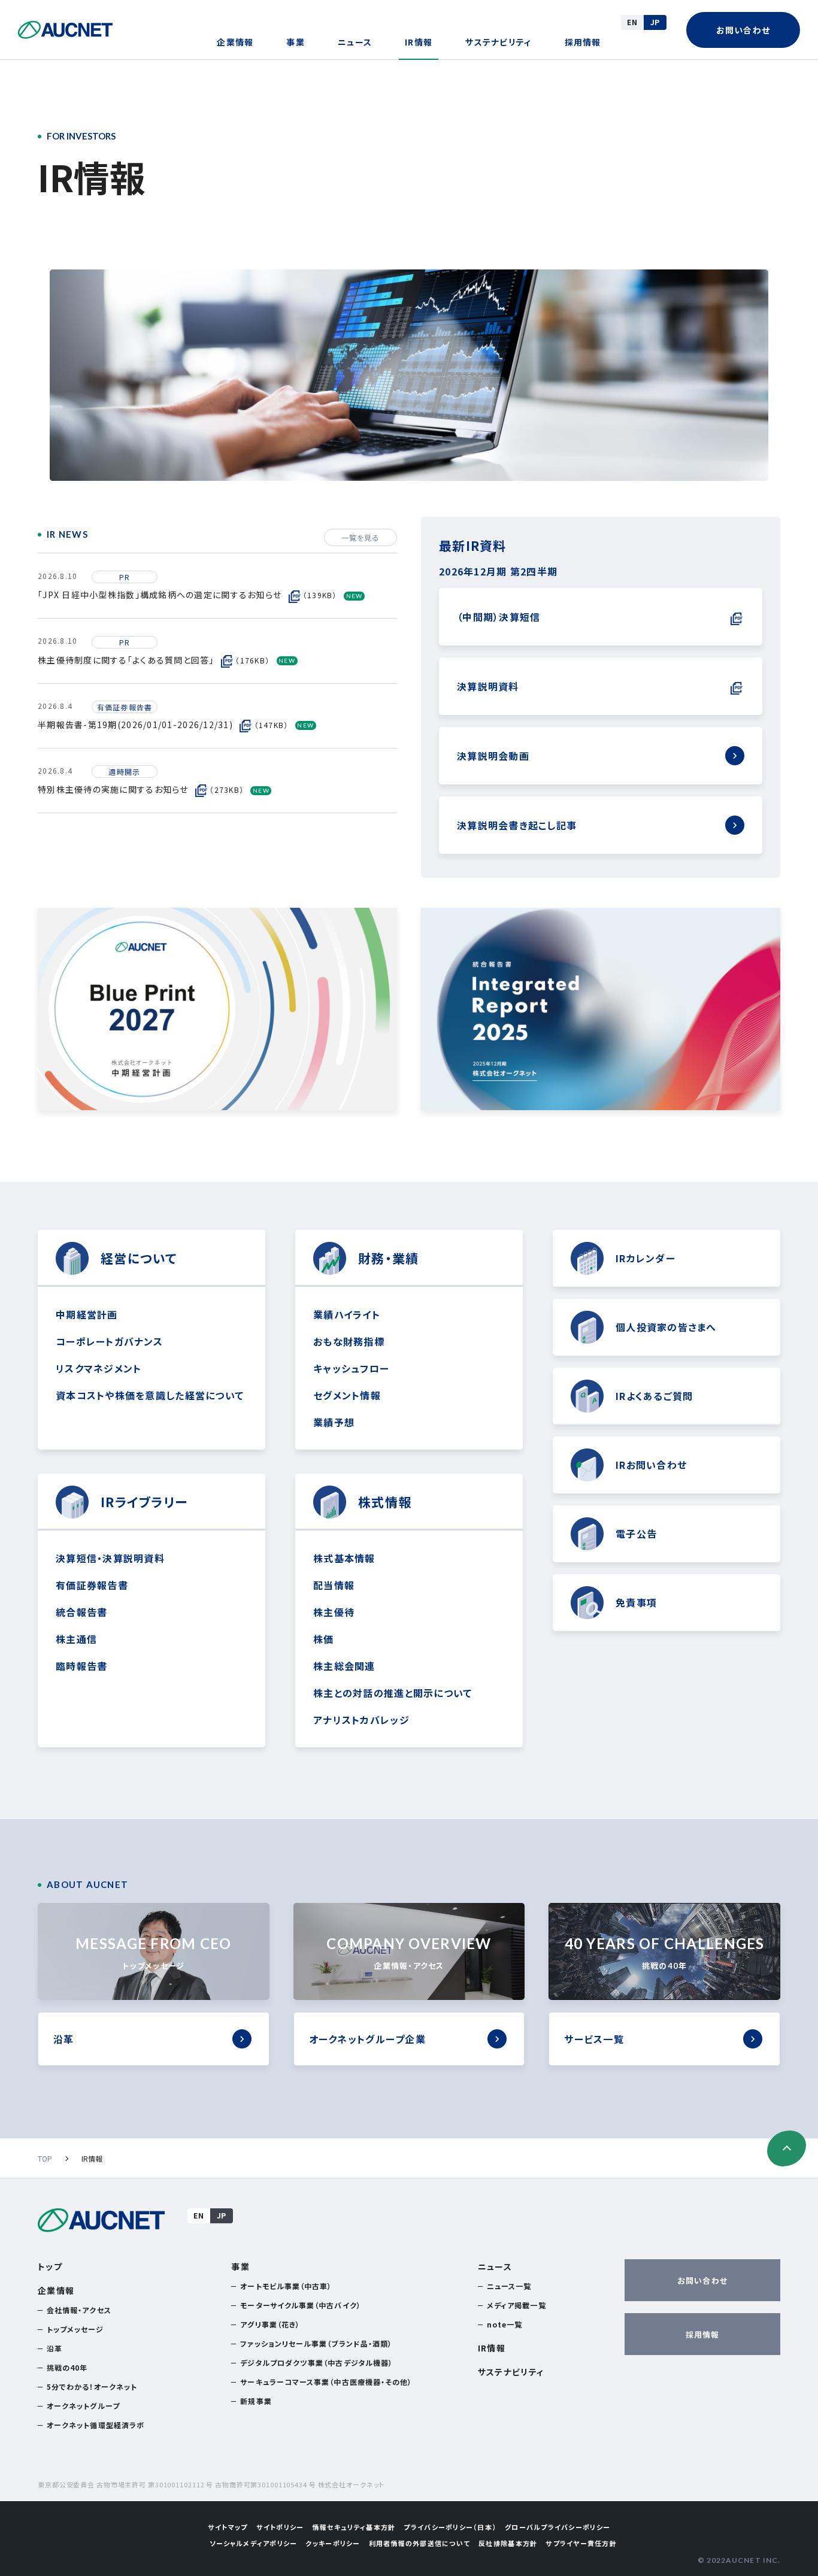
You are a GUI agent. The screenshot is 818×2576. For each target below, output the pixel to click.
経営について (139, 1258)
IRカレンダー (646, 1258)
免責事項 (636, 1602)
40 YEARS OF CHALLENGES (665, 1953)
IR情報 (419, 42)
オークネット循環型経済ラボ (96, 2425)
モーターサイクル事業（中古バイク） (300, 2305)
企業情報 (235, 42)
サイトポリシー (280, 2527)
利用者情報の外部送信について (420, 2543)
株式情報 (385, 1502)
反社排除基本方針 (508, 2543)
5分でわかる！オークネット (92, 2386)
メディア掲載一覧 (516, 2305)
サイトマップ (228, 2527)
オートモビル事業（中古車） (286, 2286)
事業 (296, 42)
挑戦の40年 (67, 2367)
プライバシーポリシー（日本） (450, 2527)
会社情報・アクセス (79, 2310)
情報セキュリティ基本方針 (354, 2527)
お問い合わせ (743, 30)
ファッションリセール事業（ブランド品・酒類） (316, 2343)
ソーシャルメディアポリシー (253, 2543)
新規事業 (256, 2401)
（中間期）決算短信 (499, 617)
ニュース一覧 (509, 2286)
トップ (50, 2266)
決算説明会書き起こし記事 (517, 825)
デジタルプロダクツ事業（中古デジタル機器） (316, 2363)
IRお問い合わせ (651, 1465)
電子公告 (636, 1534)
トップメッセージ (75, 2329)
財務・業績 (388, 1258)
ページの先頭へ (787, 2148)
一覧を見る (360, 537)
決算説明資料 (488, 686)
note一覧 (505, 2324)
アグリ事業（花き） (270, 2324)
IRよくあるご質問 (654, 1396)
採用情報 (583, 42)
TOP (45, 2158)
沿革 (64, 2039)
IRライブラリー (144, 1502)
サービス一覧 (594, 2039)
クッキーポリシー (333, 2543)
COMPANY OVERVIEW (409, 1953)
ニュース (355, 42)
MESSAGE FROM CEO (153, 1953)
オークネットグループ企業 (367, 2039)
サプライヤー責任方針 (581, 2543)
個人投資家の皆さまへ (666, 1327)
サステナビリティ (498, 42)
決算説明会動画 (493, 756)
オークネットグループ (83, 2406)
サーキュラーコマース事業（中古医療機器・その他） (326, 2382)
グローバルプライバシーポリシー (558, 2527)
